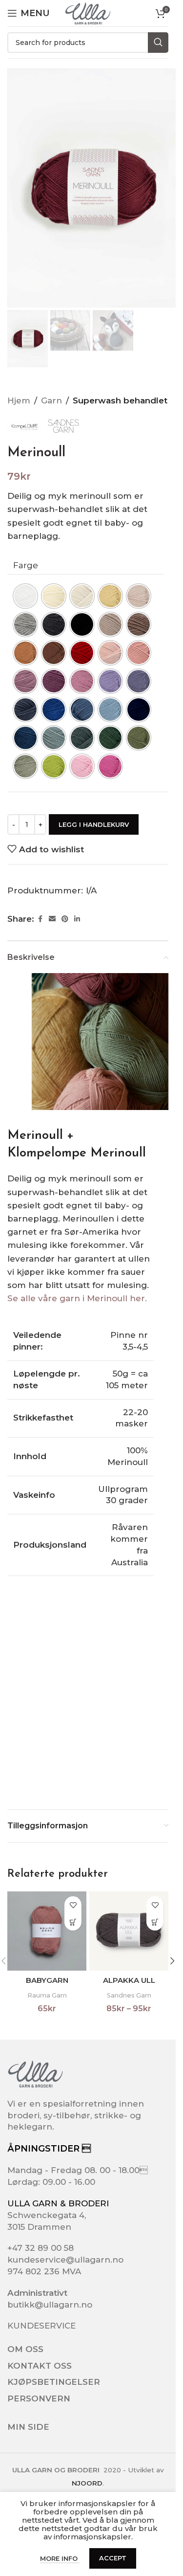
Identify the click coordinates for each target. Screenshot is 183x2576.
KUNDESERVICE (41, 2326)
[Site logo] (88, 13)
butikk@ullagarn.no (50, 2305)
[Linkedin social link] (77, 919)
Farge (26, 565)
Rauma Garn (47, 1995)
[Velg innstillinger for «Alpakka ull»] (155, 1922)
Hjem (19, 400)
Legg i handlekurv (94, 824)
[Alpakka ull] (129, 1931)
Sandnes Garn (129, 1995)
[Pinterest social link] (65, 919)
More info (60, 2558)
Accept (113, 2558)
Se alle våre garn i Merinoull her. (78, 1298)
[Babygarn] (47, 1931)
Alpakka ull (129, 1980)
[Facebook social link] (40, 919)
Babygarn (47, 1980)
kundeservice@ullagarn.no (65, 2260)
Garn (51, 400)
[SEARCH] (158, 43)
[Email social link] (52, 919)
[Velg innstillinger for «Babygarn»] (73, 1922)
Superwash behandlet (120, 400)
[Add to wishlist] (73, 1905)
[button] (172, 1961)
